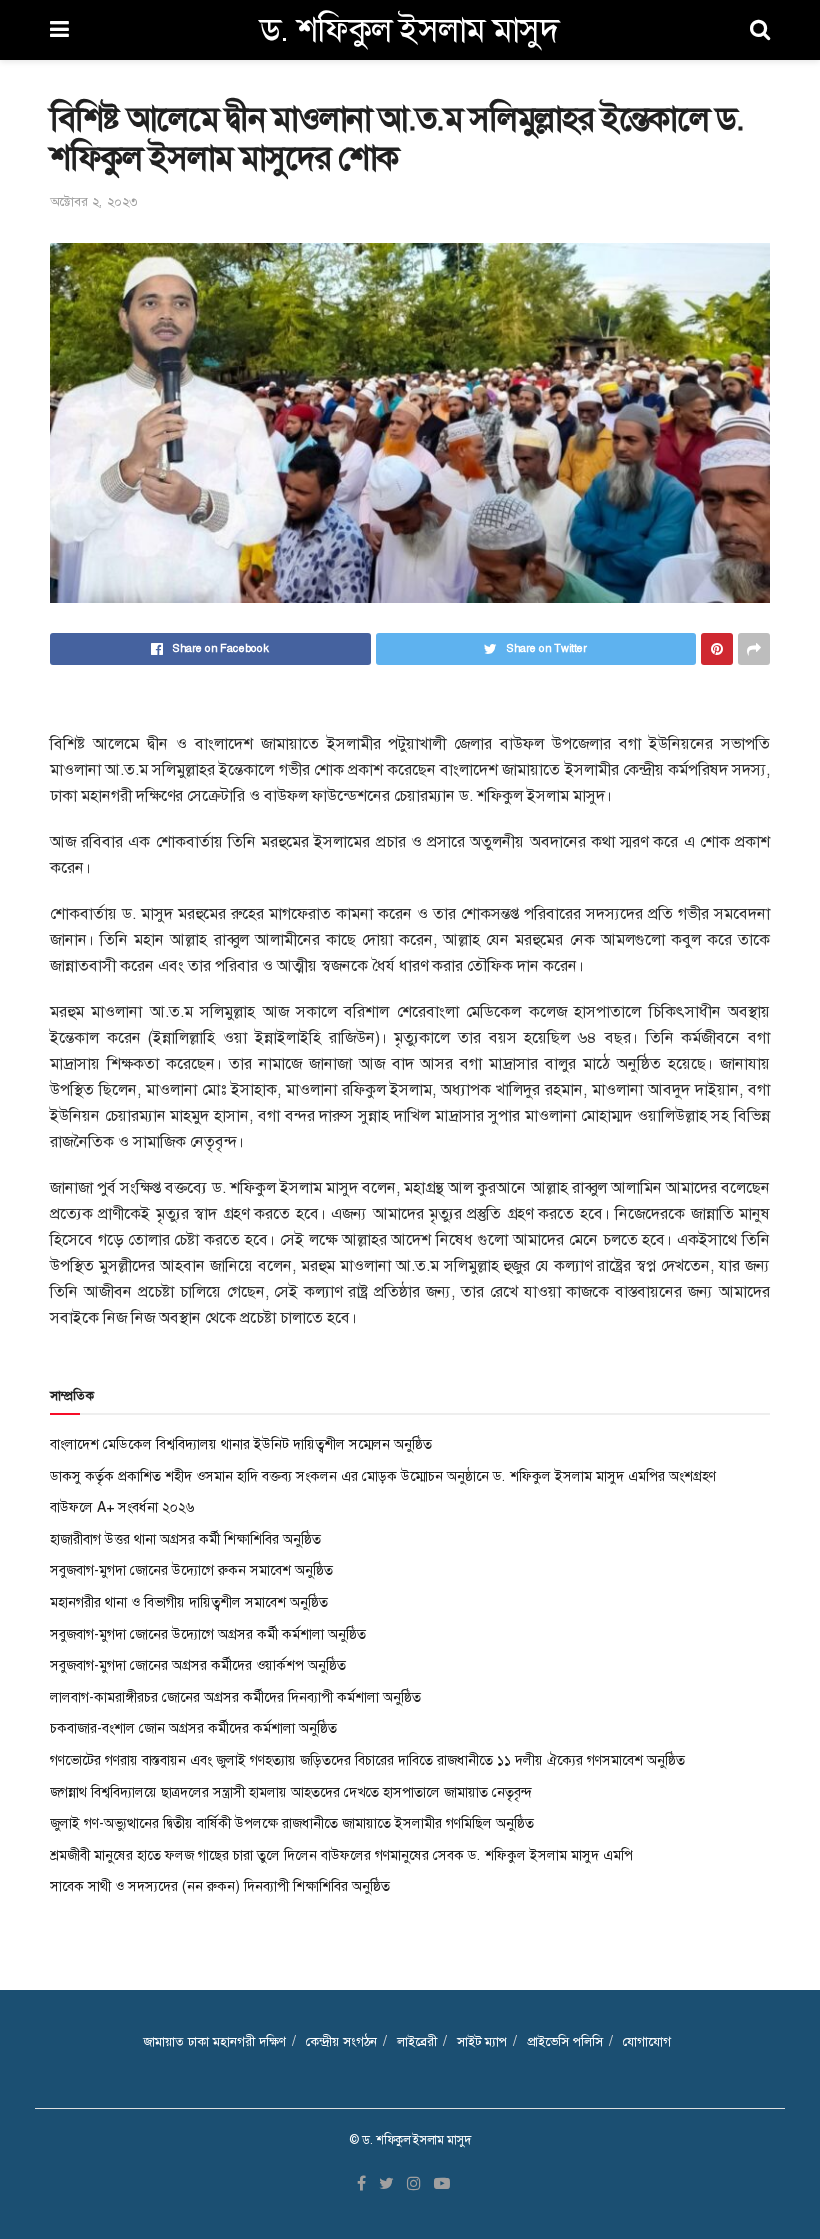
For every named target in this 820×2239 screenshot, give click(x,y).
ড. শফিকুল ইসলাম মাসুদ (409, 30)
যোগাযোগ (647, 2041)
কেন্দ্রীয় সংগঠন (341, 2041)
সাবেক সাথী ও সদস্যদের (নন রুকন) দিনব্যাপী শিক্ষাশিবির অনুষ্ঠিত (220, 1886)
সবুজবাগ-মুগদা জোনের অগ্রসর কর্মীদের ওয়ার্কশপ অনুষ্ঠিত (198, 1665)
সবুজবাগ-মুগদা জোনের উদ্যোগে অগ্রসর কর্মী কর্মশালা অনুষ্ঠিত (208, 1634)
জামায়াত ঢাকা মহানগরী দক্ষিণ (214, 2041)
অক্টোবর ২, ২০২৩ (93, 201)
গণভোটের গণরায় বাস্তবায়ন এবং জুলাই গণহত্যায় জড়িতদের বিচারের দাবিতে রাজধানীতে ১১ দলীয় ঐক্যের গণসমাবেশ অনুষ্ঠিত (367, 1760)
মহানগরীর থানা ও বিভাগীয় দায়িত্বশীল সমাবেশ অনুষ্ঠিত (189, 1602)
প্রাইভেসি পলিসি (565, 2041)
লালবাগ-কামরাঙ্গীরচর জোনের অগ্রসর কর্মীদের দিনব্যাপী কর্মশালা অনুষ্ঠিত (235, 1697)
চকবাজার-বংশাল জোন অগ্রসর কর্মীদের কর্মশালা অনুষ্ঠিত (193, 1728)
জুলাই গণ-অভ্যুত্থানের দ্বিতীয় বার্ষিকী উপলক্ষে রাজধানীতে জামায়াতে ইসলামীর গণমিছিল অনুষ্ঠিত (292, 1823)
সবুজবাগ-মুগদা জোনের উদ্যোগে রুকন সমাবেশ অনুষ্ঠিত (191, 1570)
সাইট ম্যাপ (482, 2041)
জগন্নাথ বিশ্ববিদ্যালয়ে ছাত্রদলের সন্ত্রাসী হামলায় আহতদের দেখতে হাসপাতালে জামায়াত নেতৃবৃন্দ (291, 1792)
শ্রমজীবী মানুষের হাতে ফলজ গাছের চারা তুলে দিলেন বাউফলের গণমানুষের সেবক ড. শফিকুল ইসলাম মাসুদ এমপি (341, 1855)
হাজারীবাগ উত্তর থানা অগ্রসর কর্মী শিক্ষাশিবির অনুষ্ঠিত (185, 1539)
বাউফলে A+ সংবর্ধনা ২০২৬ (122, 1507)
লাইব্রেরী (417, 2041)
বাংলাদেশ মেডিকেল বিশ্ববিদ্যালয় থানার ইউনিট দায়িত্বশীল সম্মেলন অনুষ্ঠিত (241, 1444)
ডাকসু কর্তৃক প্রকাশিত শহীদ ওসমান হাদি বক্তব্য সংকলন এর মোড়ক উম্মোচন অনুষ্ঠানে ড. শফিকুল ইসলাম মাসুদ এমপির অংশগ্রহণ (383, 1476)
